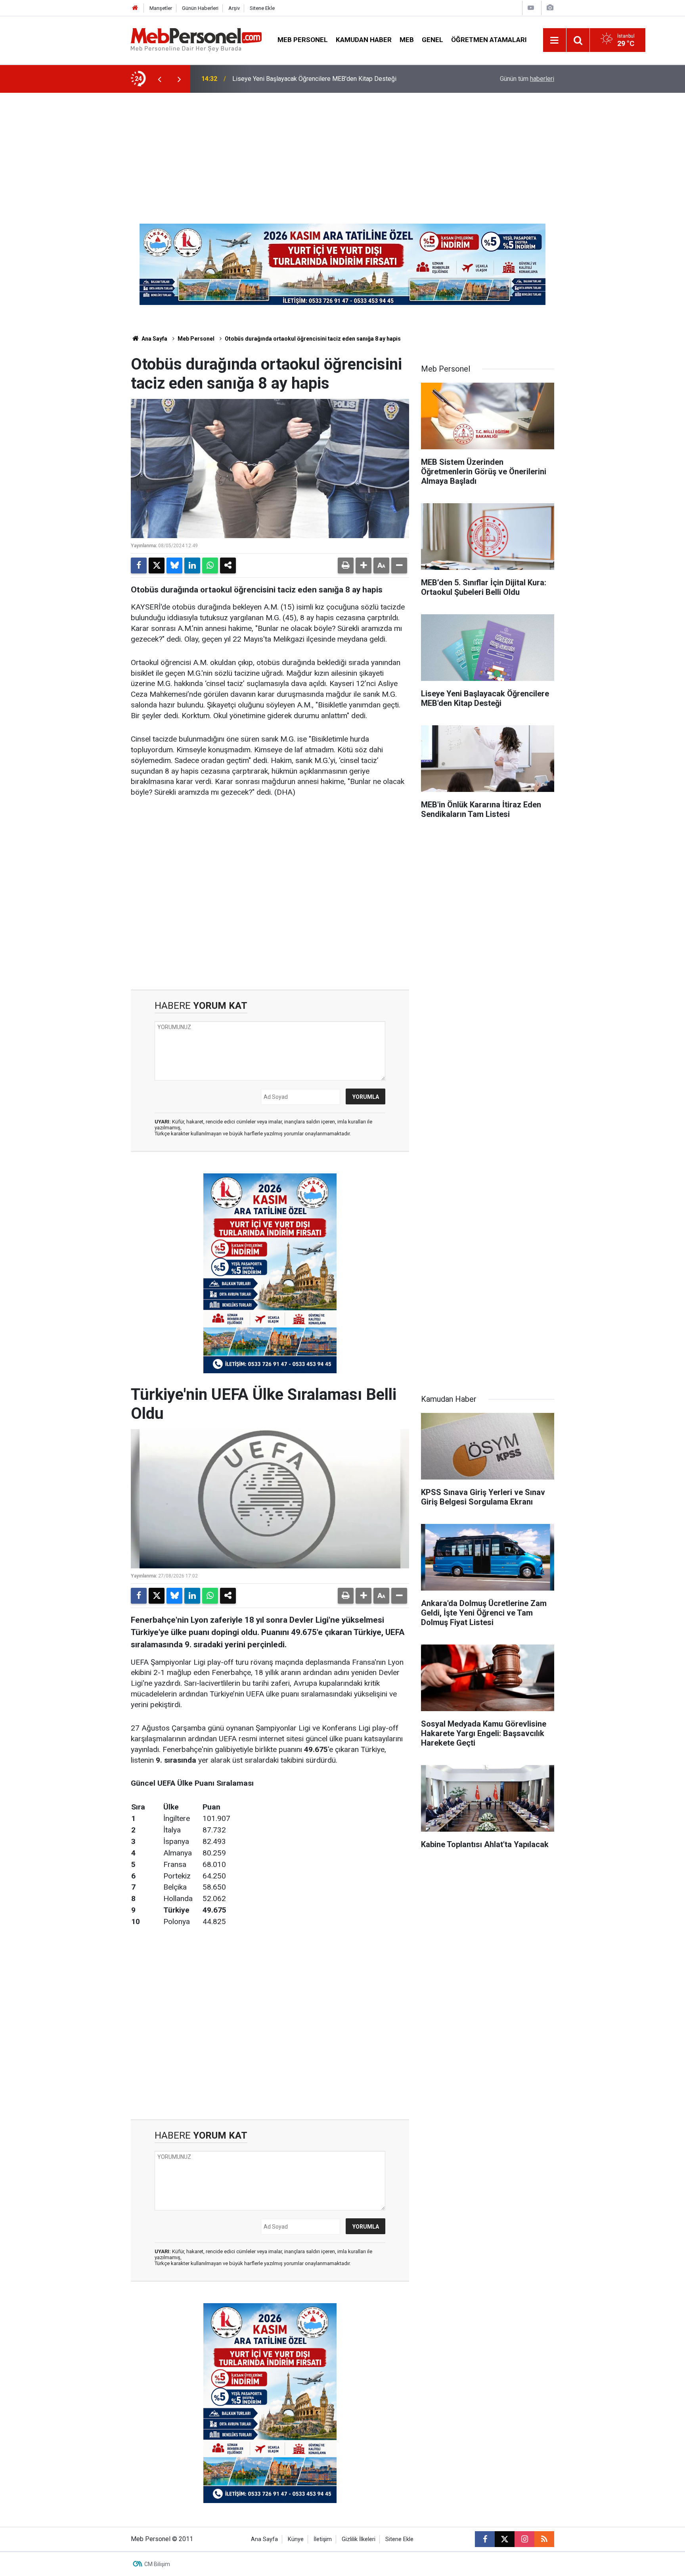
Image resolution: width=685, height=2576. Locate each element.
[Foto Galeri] (550, 8)
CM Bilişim (157, 2564)
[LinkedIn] (192, 565)
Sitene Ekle (262, 8)
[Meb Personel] (196, 39)
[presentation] (159, 79)
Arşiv (234, 8)
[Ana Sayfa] (135, 8)
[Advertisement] (342, 152)
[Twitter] (157, 565)
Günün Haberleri (200, 8)
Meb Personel (303, 40)
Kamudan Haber (364, 40)
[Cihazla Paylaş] (228, 565)
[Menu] (555, 40)
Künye (296, 2539)
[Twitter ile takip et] (505, 2539)
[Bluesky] (174, 565)
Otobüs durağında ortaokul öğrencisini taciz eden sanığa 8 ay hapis (313, 339)
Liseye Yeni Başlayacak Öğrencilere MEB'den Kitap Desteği (314, 79)
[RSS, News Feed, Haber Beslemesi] (544, 2539)
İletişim (323, 2539)
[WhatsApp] (210, 565)
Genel (432, 40)
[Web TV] (531, 8)
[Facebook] (139, 565)
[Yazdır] (346, 565)
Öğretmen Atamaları (489, 40)
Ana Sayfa (154, 339)
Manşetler (161, 8)
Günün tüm (527, 79)
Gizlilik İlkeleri (359, 2539)
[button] (364, 565)
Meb (407, 40)
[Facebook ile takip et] (485, 2539)
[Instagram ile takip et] (524, 2539)
